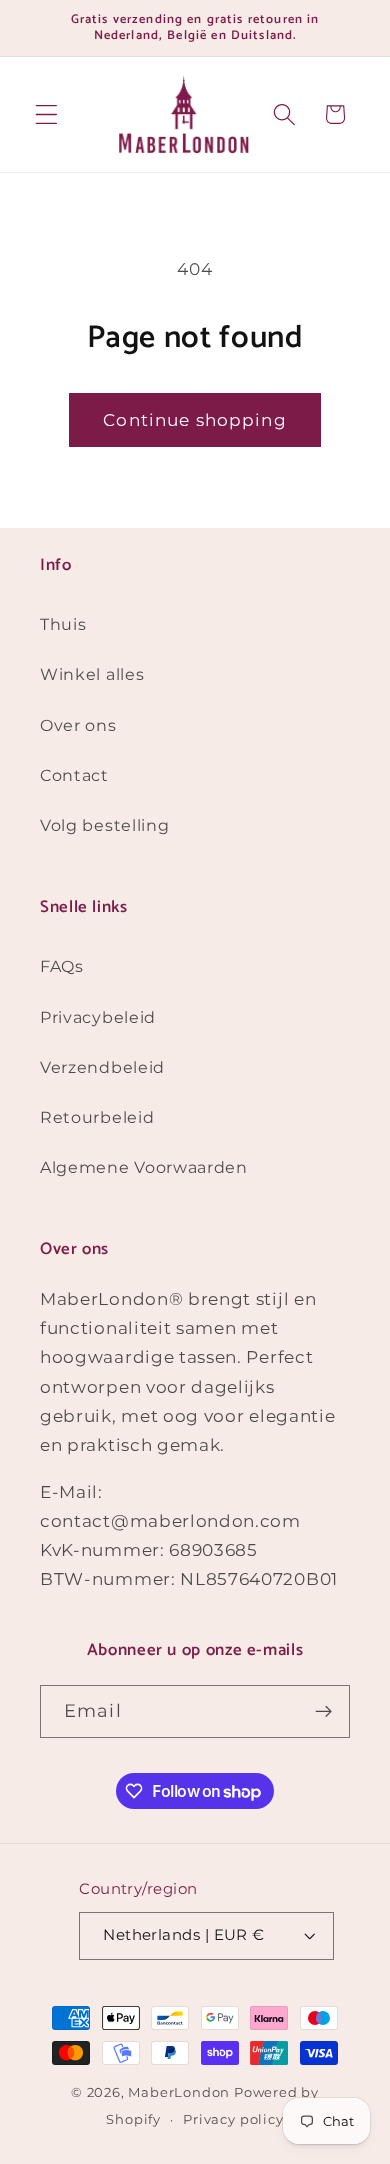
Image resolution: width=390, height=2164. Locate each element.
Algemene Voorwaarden (144, 1167)
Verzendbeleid (102, 1067)
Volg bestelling (104, 825)
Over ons (78, 725)
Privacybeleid (98, 1017)
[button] (46, 114)
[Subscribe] (323, 1712)
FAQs (62, 966)
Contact (74, 775)
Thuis (63, 624)
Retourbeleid (97, 1117)
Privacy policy (233, 2119)
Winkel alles (92, 674)
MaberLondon (179, 2092)
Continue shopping (195, 419)
